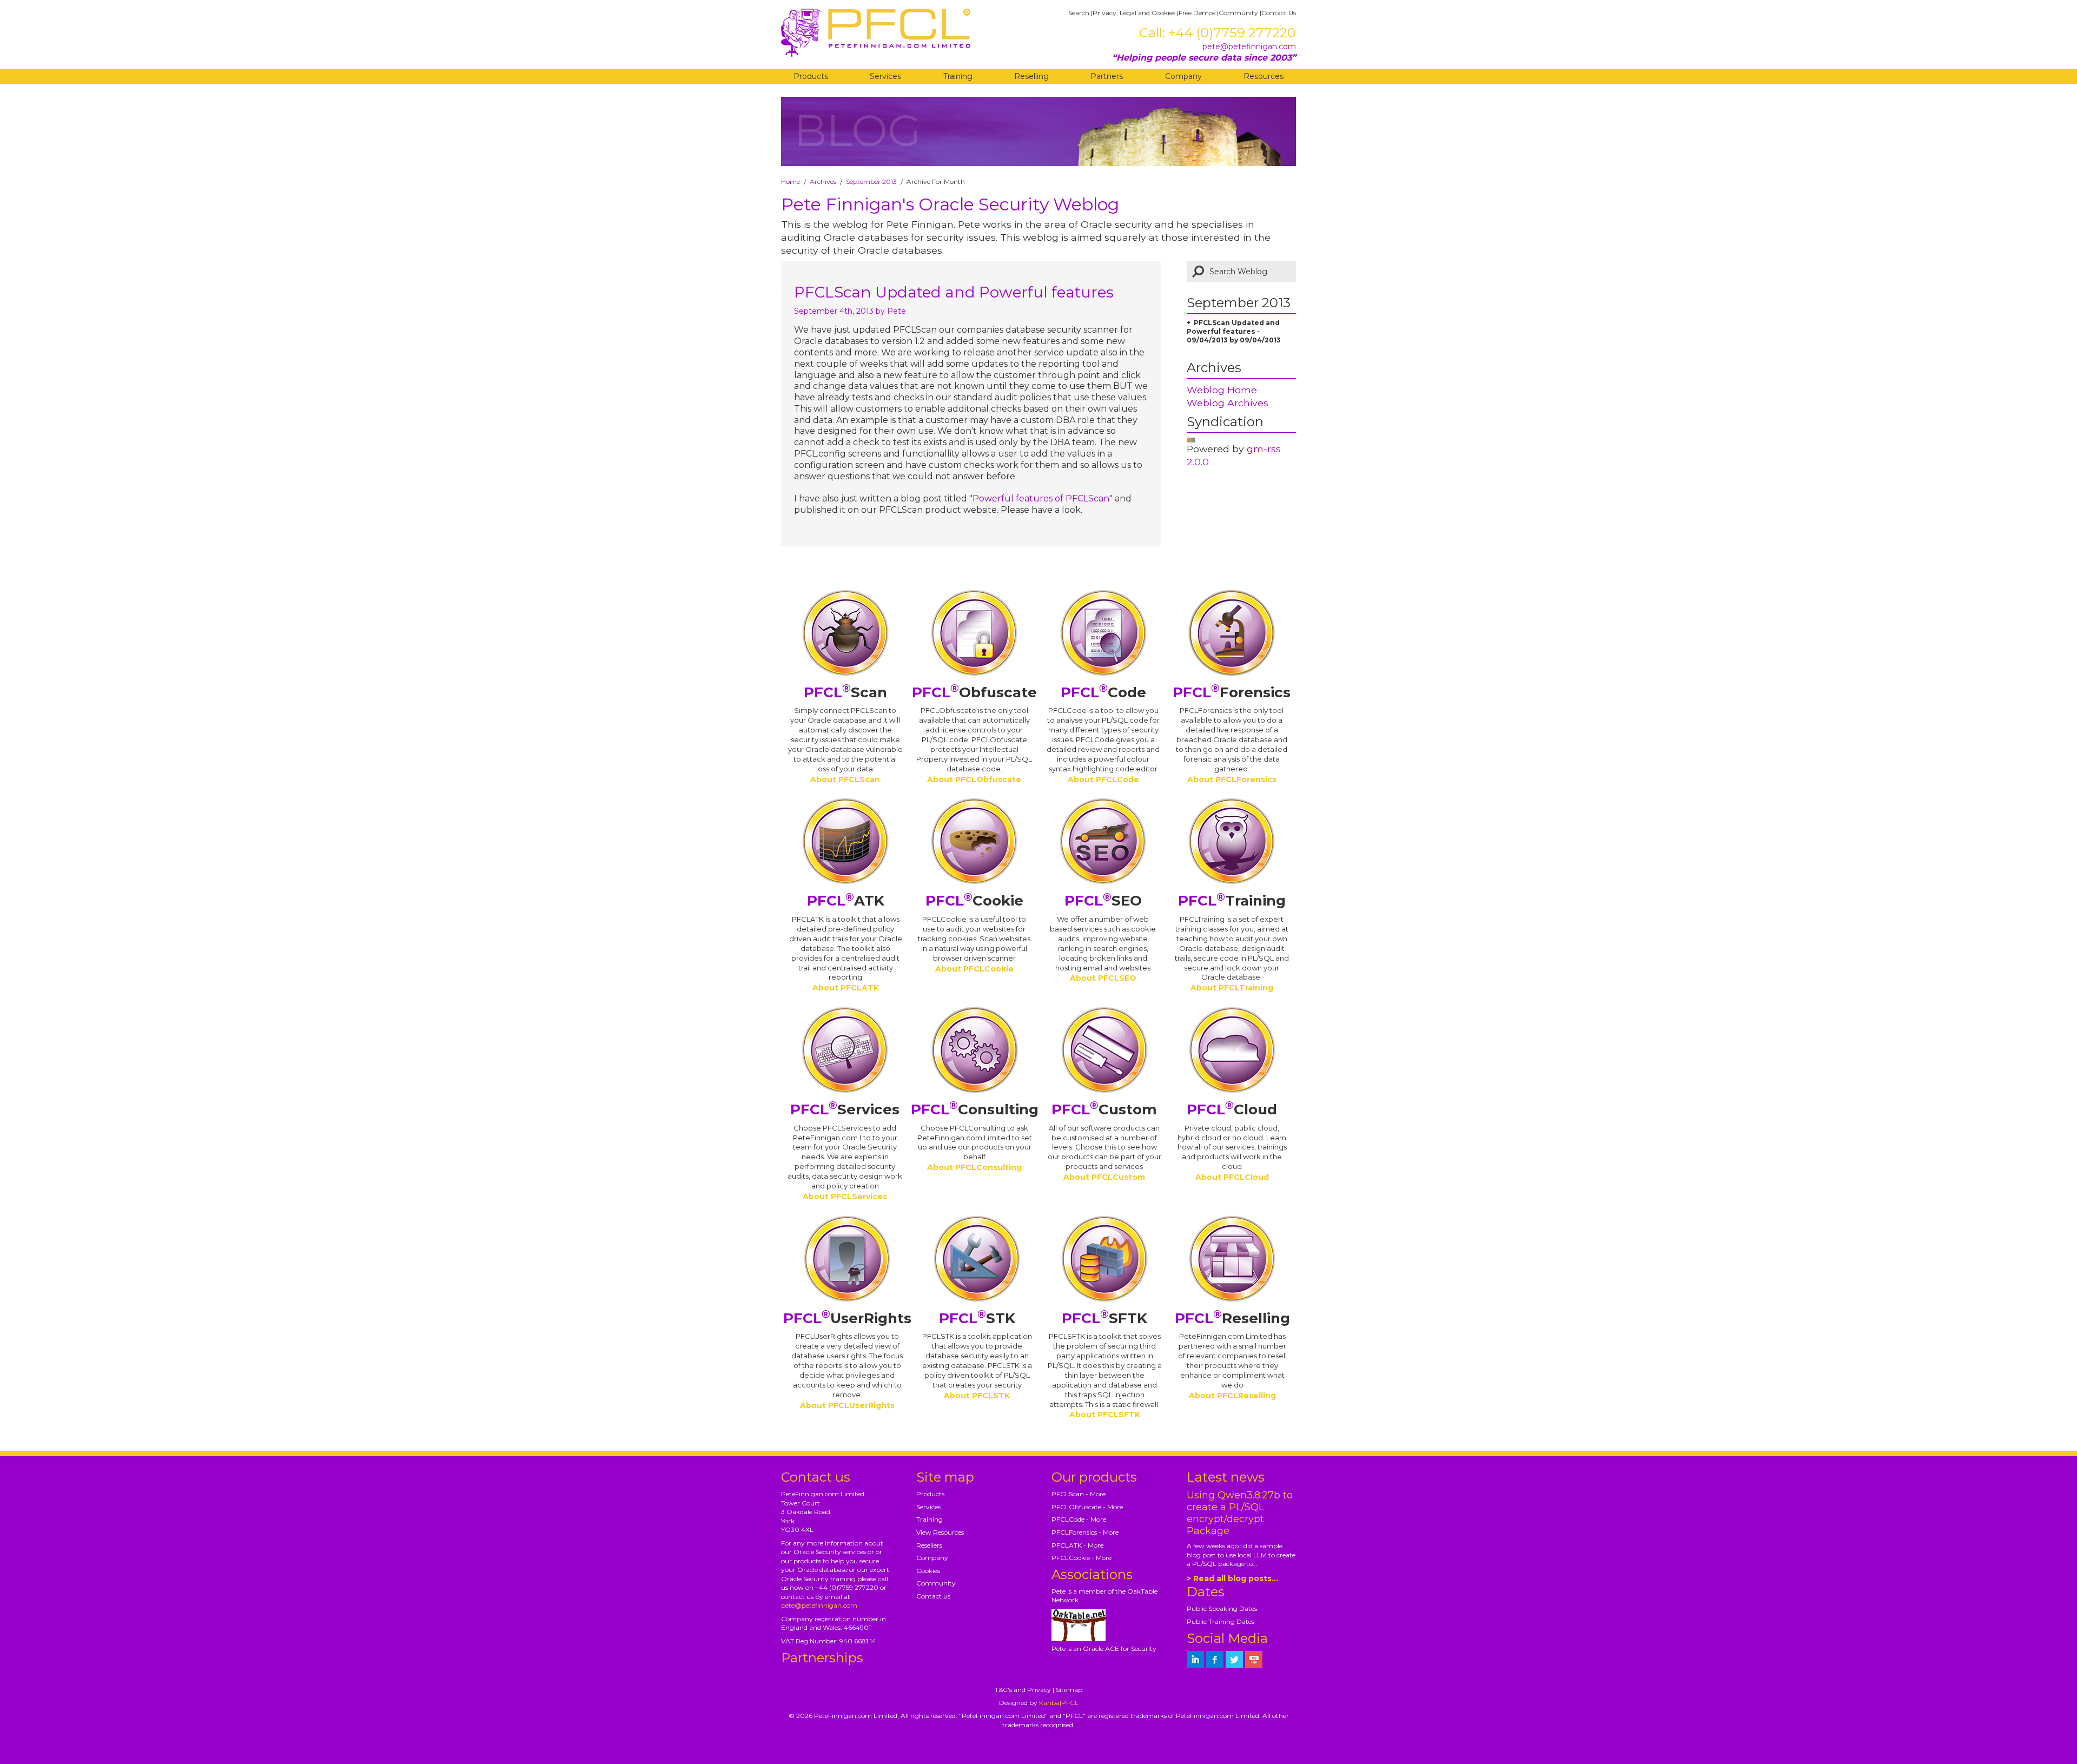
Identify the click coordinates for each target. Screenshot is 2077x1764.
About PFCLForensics (1232, 779)
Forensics (1232, 692)
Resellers (929, 1545)
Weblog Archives (1228, 403)
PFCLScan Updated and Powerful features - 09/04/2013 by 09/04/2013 (1234, 331)
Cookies (928, 1571)
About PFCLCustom (1104, 1177)
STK (977, 1318)
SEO (1103, 901)
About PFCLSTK (977, 1396)
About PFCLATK (846, 988)
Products (811, 76)
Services (885, 76)
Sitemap (1069, 1690)
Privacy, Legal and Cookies (1134, 13)
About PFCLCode (1103, 779)
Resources (1264, 76)
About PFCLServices (845, 1197)
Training (958, 76)
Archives (823, 181)
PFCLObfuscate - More (1087, 1507)
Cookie (974, 901)
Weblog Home (1222, 390)
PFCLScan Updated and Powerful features (954, 292)
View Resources (940, 1532)
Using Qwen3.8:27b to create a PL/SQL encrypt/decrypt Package (1240, 1513)
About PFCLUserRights (847, 1405)
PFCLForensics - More (1085, 1532)
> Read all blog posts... (1232, 1578)
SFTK (1104, 1318)
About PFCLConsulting (974, 1167)
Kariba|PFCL (1059, 1703)
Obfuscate (974, 692)
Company (1183, 76)
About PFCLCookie (974, 969)
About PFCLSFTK (1105, 1415)
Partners (1107, 76)
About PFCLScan (845, 779)
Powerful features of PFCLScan (1041, 498)
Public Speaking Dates (1222, 1608)
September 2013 (871, 181)
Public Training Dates (1221, 1621)
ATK (846, 901)
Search (1079, 13)
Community (1238, 13)
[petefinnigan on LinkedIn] (1195, 1660)
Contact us (933, 1596)
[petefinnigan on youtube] (1254, 1660)
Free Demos (1197, 13)
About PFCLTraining (1232, 988)
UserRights (847, 1318)
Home (791, 181)
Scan (845, 692)
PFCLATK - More (1077, 1545)
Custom (1104, 1109)
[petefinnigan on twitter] (1234, 1660)
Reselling (1031, 76)
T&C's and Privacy (1023, 1690)
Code (1103, 692)
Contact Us (1279, 13)
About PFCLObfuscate (974, 779)
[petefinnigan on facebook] (1215, 1660)
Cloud (1232, 1109)
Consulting (975, 1109)
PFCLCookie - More (1082, 1558)
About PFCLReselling (1232, 1396)
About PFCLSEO (1103, 978)
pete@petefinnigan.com (1249, 47)
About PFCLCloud (1232, 1177)
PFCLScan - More (1079, 1494)
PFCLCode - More (1079, 1519)
